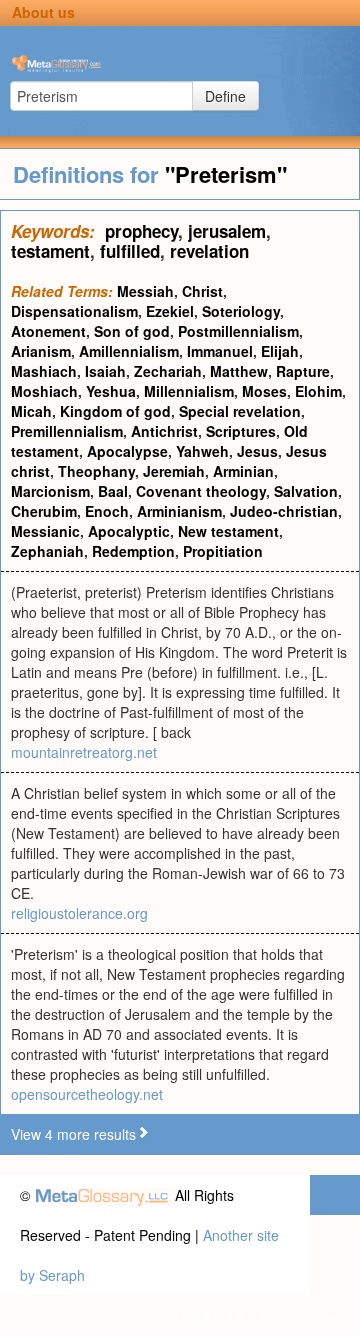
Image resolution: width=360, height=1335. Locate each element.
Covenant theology (201, 491)
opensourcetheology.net (87, 1094)
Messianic (45, 531)
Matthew (239, 371)
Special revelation (240, 411)
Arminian (243, 471)
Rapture (303, 371)
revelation (209, 251)
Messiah (145, 291)
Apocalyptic (129, 531)
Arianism (41, 351)
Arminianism (179, 511)
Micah (31, 411)
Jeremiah (174, 471)
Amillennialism (129, 351)
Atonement (48, 331)
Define (225, 96)
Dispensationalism (74, 311)
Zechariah (168, 371)
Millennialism (189, 391)
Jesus (257, 451)
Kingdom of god (115, 411)
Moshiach (44, 391)
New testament (228, 531)
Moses (264, 391)
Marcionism (50, 491)
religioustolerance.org (79, 913)
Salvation (306, 491)
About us (43, 12)
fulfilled (130, 251)
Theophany (96, 471)
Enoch (107, 511)
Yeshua (111, 391)
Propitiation (223, 551)
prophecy (141, 231)
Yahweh (202, 451)
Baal (113, 491)
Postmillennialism (238, 331)
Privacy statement (188, 1315)
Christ (202, 291)
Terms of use (298, 1315)
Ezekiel (170, 311)
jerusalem (227, 231)
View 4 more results (73, 1134)
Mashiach (44, 371)
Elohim (318, 391)
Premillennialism (67, 431)
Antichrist (164, 431)
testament (50, 251)
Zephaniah (47, 551)
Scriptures (241, 431)
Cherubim (44, 511)
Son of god (132, 331)
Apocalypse (127, 451)
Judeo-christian (284, 511)
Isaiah (105, 371)
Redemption (133, 551)
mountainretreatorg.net (84, 752)
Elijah (280, 351)
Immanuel (220, 351)
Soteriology (241, 311)
